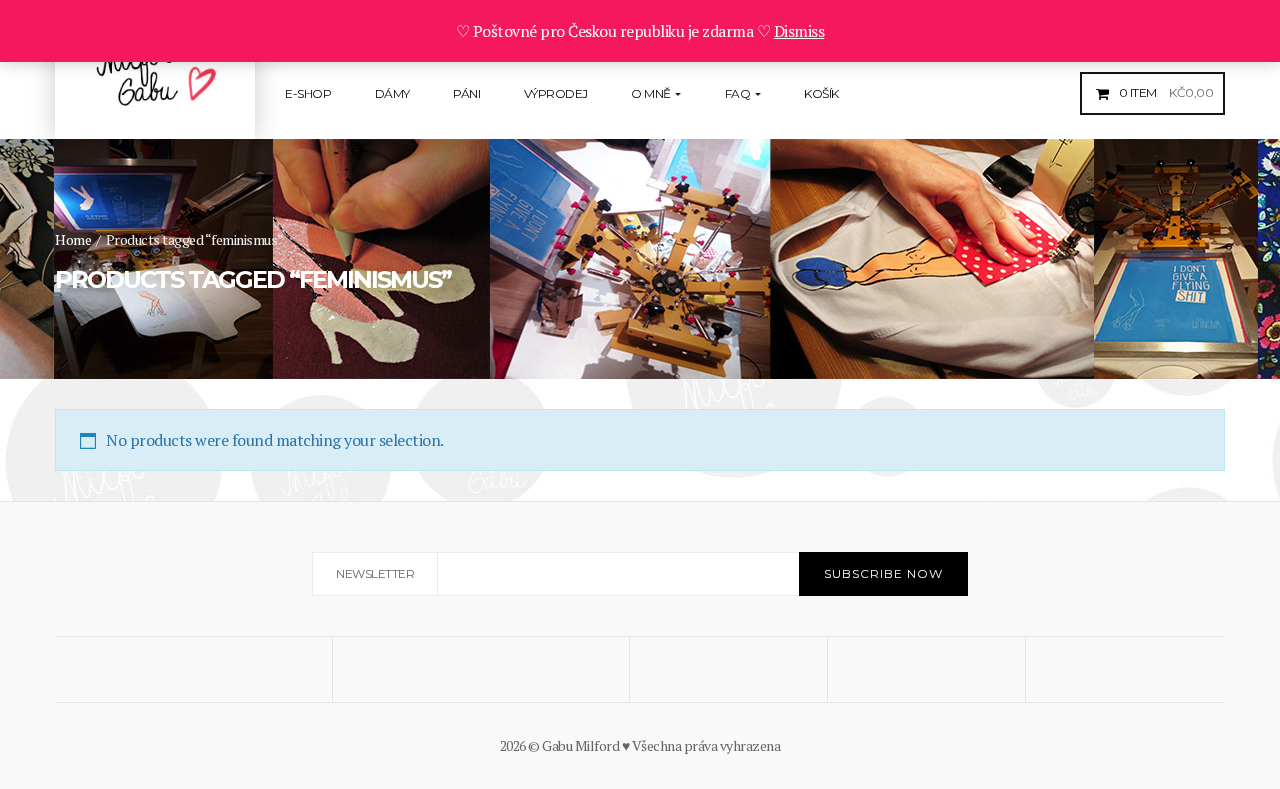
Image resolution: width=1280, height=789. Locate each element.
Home (73, 239)
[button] (1164, 92)
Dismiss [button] (799, 31)
